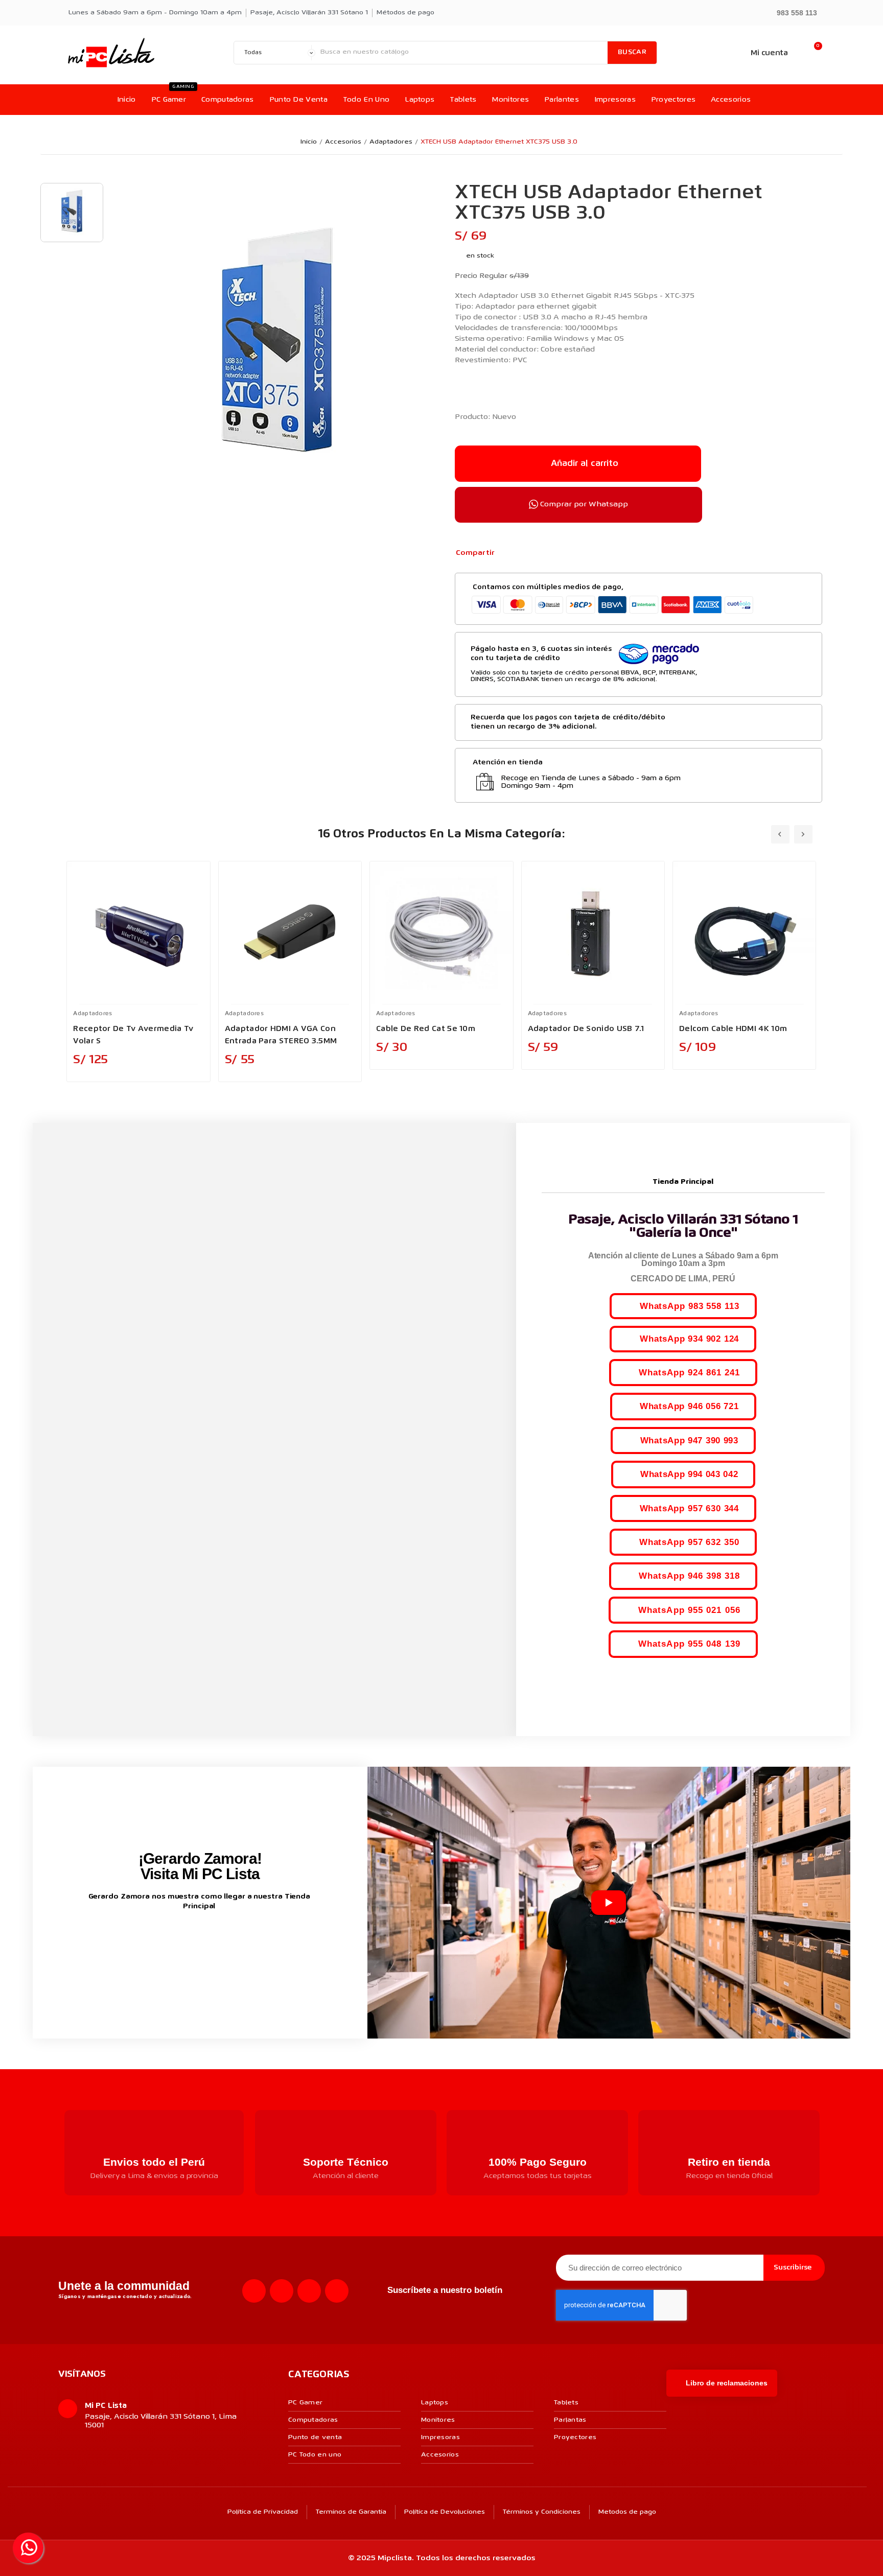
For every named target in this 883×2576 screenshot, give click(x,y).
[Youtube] (309, 2291)
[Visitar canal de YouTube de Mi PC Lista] (219, 1939)
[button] (792, 12)
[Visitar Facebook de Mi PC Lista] (181, 1940)
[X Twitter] (524, 553)
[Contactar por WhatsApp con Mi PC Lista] (28, 2548)
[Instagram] (282, 2291)
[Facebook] (508, 553)
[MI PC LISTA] (111, 53)
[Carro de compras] (813, 53)
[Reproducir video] (609, 1903)
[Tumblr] (557, 553)
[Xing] (337, 2291)
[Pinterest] (541, 553)
